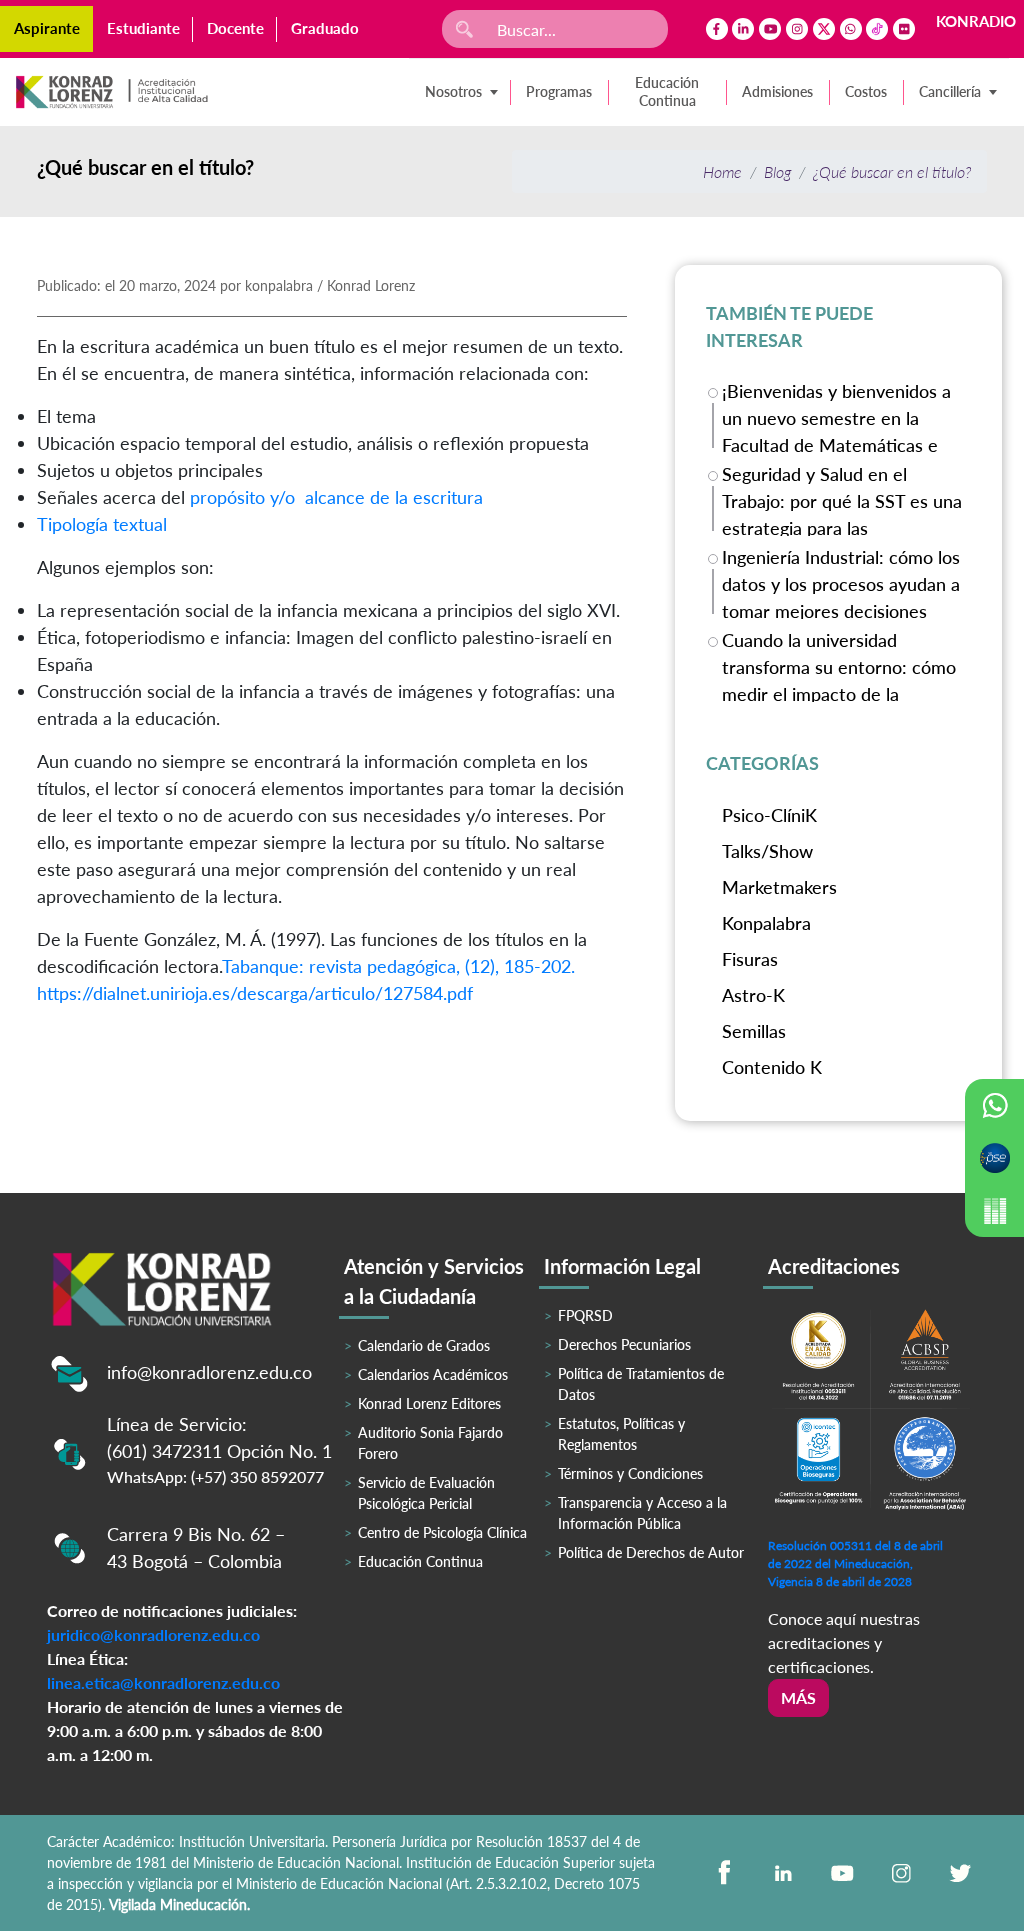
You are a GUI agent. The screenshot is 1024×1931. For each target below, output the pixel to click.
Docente (235, 28)
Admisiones (777, 91)
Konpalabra (766, 923)
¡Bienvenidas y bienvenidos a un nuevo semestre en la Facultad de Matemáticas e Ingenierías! (836, 416)
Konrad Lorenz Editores (429, 1403)
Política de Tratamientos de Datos (641, 1384)
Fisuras (750, 959)
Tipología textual (102, 524)
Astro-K (753, 995)
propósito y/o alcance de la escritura (336, 497)
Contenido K (772, 1067)
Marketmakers (779, 887)
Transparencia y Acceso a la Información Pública (642, 1513)
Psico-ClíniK (769, 815)
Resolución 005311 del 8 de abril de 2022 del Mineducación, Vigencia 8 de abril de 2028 (855, 1563)
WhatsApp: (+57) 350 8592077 (215, 1476)
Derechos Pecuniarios (624, 1344)
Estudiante (143, 28)
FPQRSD (585, 1315)
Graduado (325, 28)
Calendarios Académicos (433, 1374)
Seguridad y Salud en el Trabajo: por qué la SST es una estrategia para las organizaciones (842, 499)
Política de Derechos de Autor (651, 1552)
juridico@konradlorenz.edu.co (153, 1634)
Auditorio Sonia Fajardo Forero (430, 1443)
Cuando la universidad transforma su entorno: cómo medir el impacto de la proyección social (839, 665)
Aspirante (47, 28)
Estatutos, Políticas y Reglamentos (621, 1434)
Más (798, 1697)
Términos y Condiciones (630, 1473)
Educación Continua (667, 91)
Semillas (754, 1031)
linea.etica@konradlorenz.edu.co (163, 1682)
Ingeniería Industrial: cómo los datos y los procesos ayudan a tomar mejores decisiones (841, 582)
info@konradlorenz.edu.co (209, 1372)
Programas (559, 91)
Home (722, 171)
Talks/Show (767, 851)
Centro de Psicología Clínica (442, 1532)
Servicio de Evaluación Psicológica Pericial (426, 1493)
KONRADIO (976, 21)
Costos (866, 91)
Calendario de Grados (424, 1345)
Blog (777, 171)
